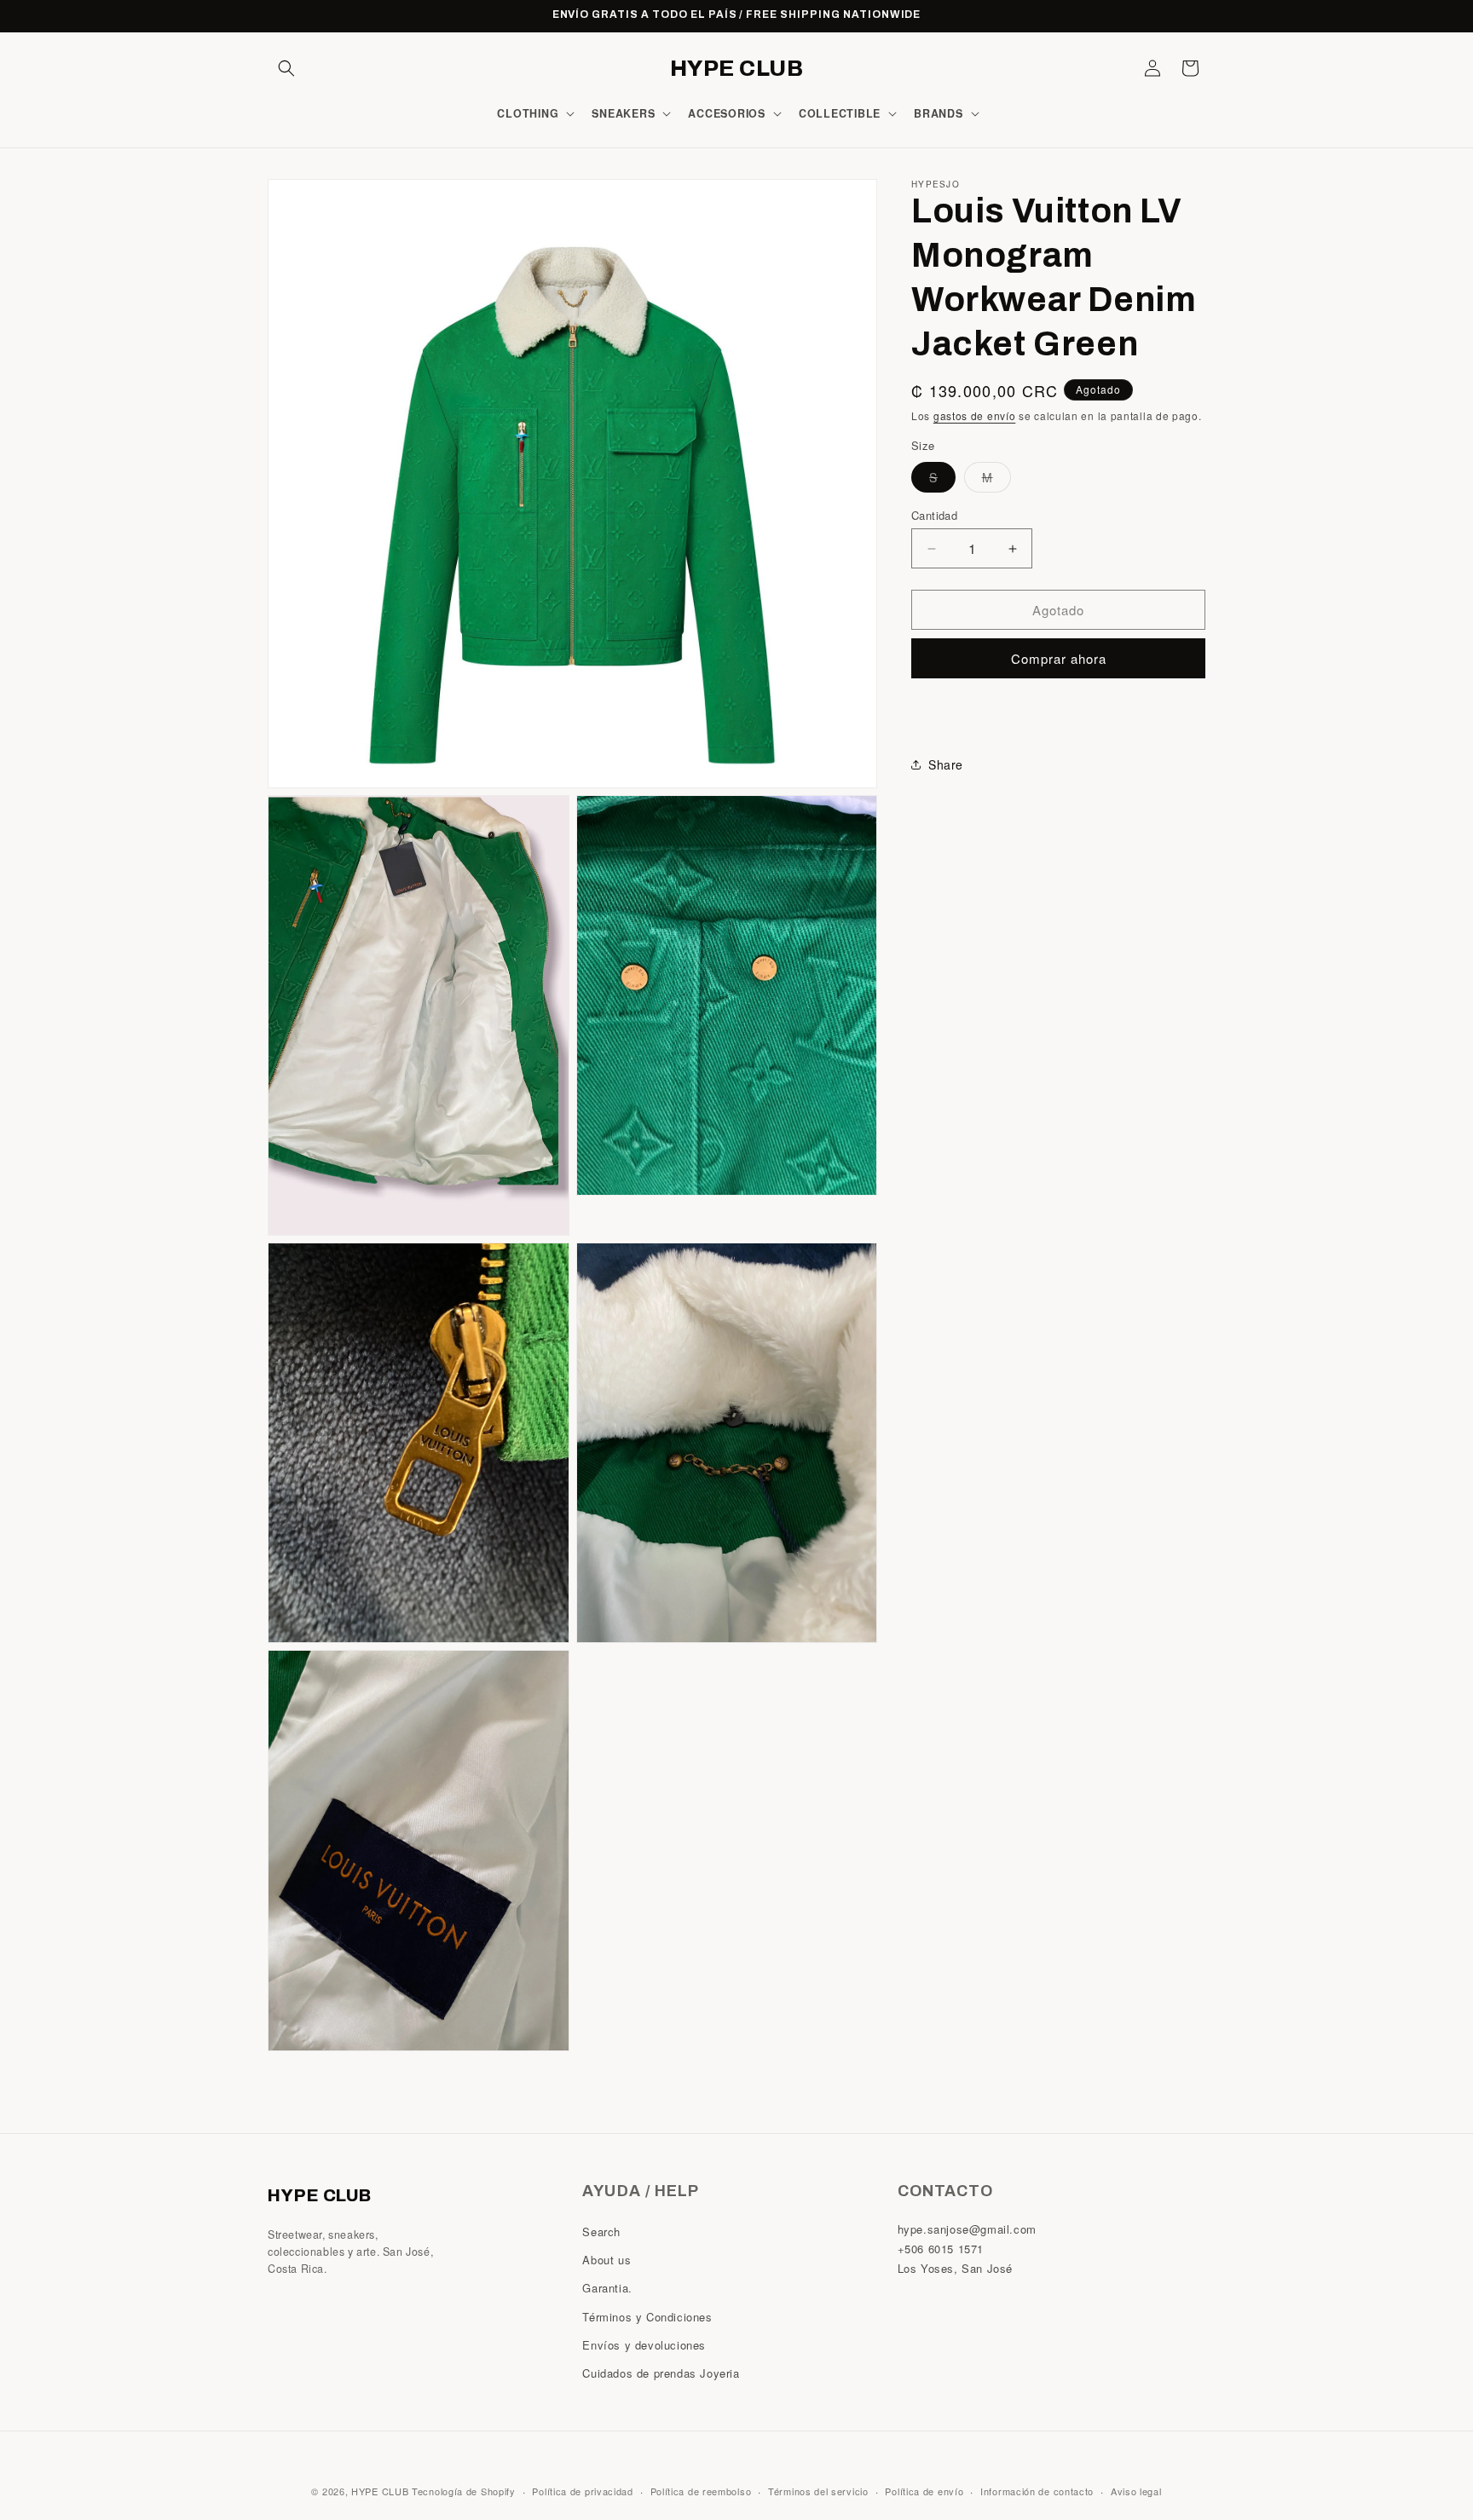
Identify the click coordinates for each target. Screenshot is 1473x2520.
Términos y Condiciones (647, 2317)
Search (601, 2232)
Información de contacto (1037, 2491)
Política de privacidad (582, 2491)
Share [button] (946, 764)
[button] (286, 68)
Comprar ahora (1059, 658)
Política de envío (924, 2491)
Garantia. (607, 2288)
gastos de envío (975, 415)
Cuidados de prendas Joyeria (661, 2373)
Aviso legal (1136, 2491)
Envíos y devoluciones (644, 2345)
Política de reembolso (701, 2491)
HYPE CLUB (380, 2491)
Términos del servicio (818, 2491)
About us (607, 2260)
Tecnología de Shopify (464, 2491)
